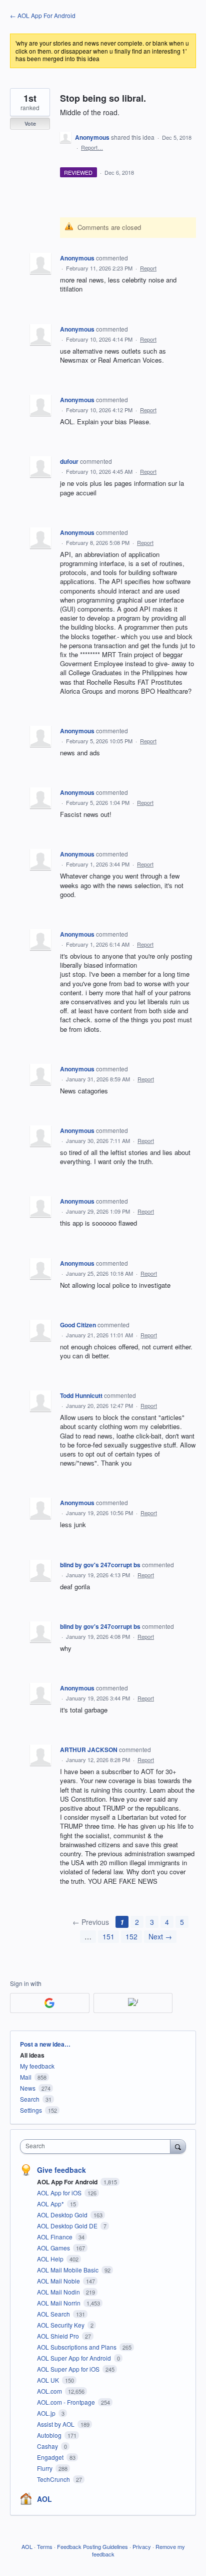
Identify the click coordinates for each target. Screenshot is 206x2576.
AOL (44, 2499)
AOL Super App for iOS (69, 2369)
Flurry (45, 2468)
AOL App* (51, 2204)
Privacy (142, 2546)
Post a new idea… (45, 2044)
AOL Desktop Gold (63, 2215)
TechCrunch (54, 2479)
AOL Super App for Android (75, 2358)
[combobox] (97, 2146)
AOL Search (54, 2314)
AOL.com (50, 2391)
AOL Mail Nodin (59, 2292)
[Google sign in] (50, 2003)
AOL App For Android (68, 2182)
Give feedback (61, 2170)
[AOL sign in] (133, 2003)
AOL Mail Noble (59, 2281)
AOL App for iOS (60, 2193)
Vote (30, 123)
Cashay (48, 2446)
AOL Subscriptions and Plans (77, 2347)
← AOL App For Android (43, 15)
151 (108, 1936)
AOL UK (49, 2380)
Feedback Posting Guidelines (92, 2546)
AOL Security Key (61, 2325)
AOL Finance (55, 2237)
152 (131, 1936)
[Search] (178, 2146)
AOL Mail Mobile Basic (68, 2270)
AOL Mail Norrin (59, 2303)
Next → (160, 1936)
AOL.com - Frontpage (67, 2402)
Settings (31, 2110)
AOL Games (54, 2248)
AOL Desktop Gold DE (68, 2226)
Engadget (51, 2457)
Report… (92, 147)
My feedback (37, 2066)
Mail (26, 2077)
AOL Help (51, 2259)
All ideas (32, 2055)
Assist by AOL (56, 2424)
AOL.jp (47, 2413)
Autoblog (50, 2435)
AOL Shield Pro (59, 2336)
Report (148, 268)
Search (30, 2099)
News (28, 2088)
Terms (45, 2546)
